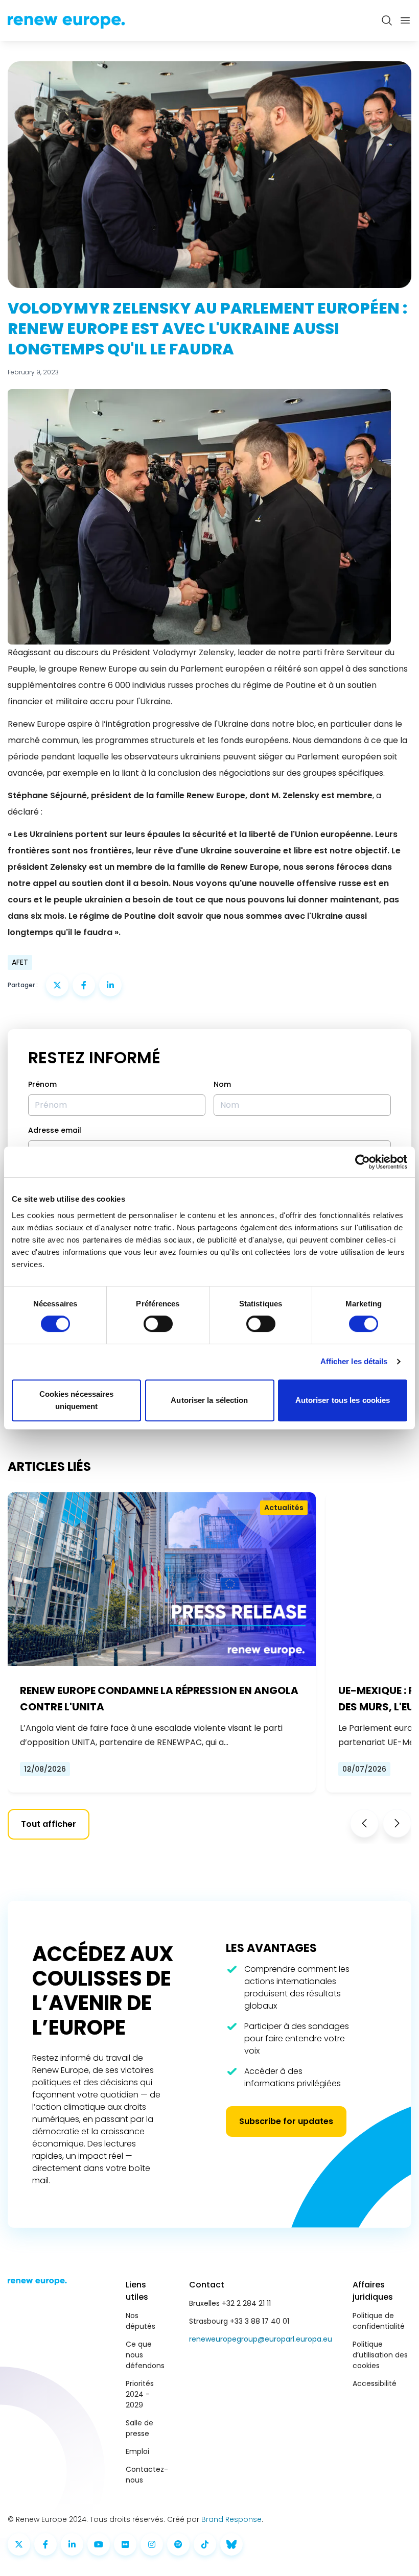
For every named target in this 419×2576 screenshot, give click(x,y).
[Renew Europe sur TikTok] (205, 2544)
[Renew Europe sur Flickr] (125, 2544)
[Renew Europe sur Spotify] (178, 2544)
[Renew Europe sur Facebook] (45, 2544)
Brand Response (231, 2519)
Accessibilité (375, 2383)
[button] (364, 1823)
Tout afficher (49, 1824)
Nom (222, 1084)
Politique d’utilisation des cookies (380, 2355)
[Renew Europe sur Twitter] (19, 2544)
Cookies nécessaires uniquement (77, 1400)
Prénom (42, 1084)
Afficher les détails (354, 1361)
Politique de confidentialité (379, 2321)
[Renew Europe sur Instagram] (152, 2544)
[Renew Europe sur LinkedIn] (72, 2544)
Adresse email (55, 1130)
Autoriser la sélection (209, 1400)
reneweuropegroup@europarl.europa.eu (261, 2339)
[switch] (158, 1324)
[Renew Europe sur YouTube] (99, 2544)
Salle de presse (139, 2428)
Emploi (137, 2451)
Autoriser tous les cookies (343, 1400)
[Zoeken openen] (387, 20)
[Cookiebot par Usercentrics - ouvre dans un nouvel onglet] (363, 1162)
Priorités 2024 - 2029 (140, 2394)
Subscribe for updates (286, 2121)
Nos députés (141, 2321)
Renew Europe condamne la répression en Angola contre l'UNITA (159, 1699)
